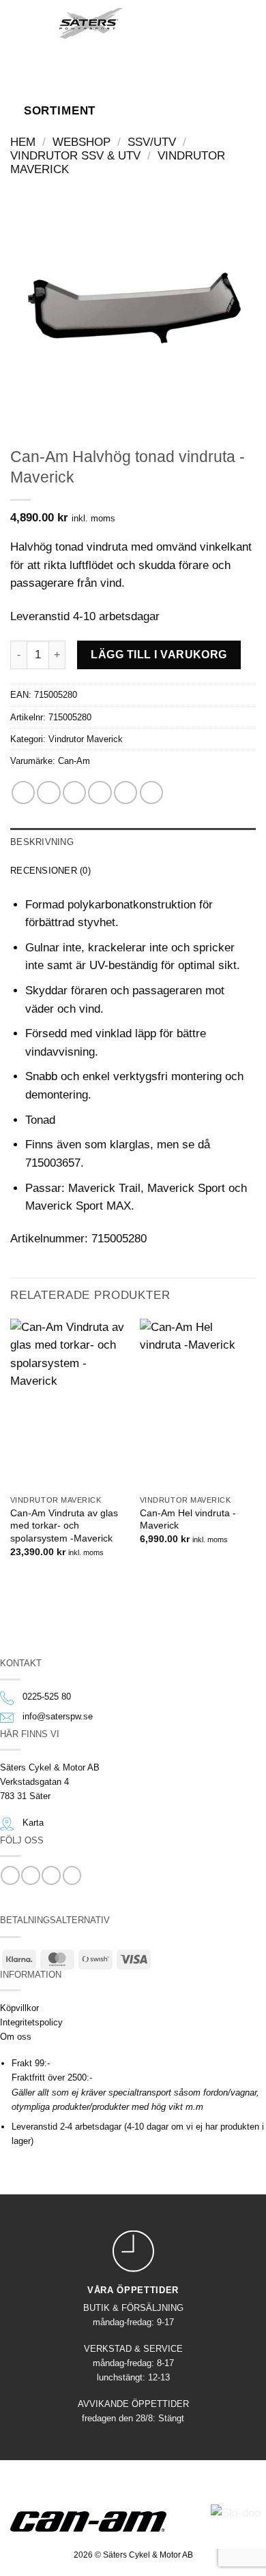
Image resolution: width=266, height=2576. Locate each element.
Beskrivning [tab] (42, 842)
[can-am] (99, 2521)
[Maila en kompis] (100, 793)
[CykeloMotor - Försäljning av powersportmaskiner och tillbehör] (91, 24)
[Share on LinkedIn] (151, 793)
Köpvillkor (19, 2008)
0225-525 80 (47, 1697)
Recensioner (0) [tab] (50, 871)
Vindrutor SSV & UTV (75, 156)
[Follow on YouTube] (72, 1875)
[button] (30, 22)
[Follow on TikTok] (51, 1875)
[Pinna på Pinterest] (125, 793)
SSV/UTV (152, 142)
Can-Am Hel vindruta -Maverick (188, 1519)
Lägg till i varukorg (159, 654)
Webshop (82, 142)
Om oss (16, 2037)
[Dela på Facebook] (48, 793)
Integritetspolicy (31, 2022)
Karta (33, 1823)
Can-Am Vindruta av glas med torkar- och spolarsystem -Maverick (64, 1525)
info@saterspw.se (58, 1716)
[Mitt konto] (193, 22)
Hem (23, 142)
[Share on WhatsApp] (23, 793)
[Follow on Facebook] (10, 1875)
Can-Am (74, 761)
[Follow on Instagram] (30, 1875)
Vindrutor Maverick (86, 739)
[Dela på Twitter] (74, 793)
